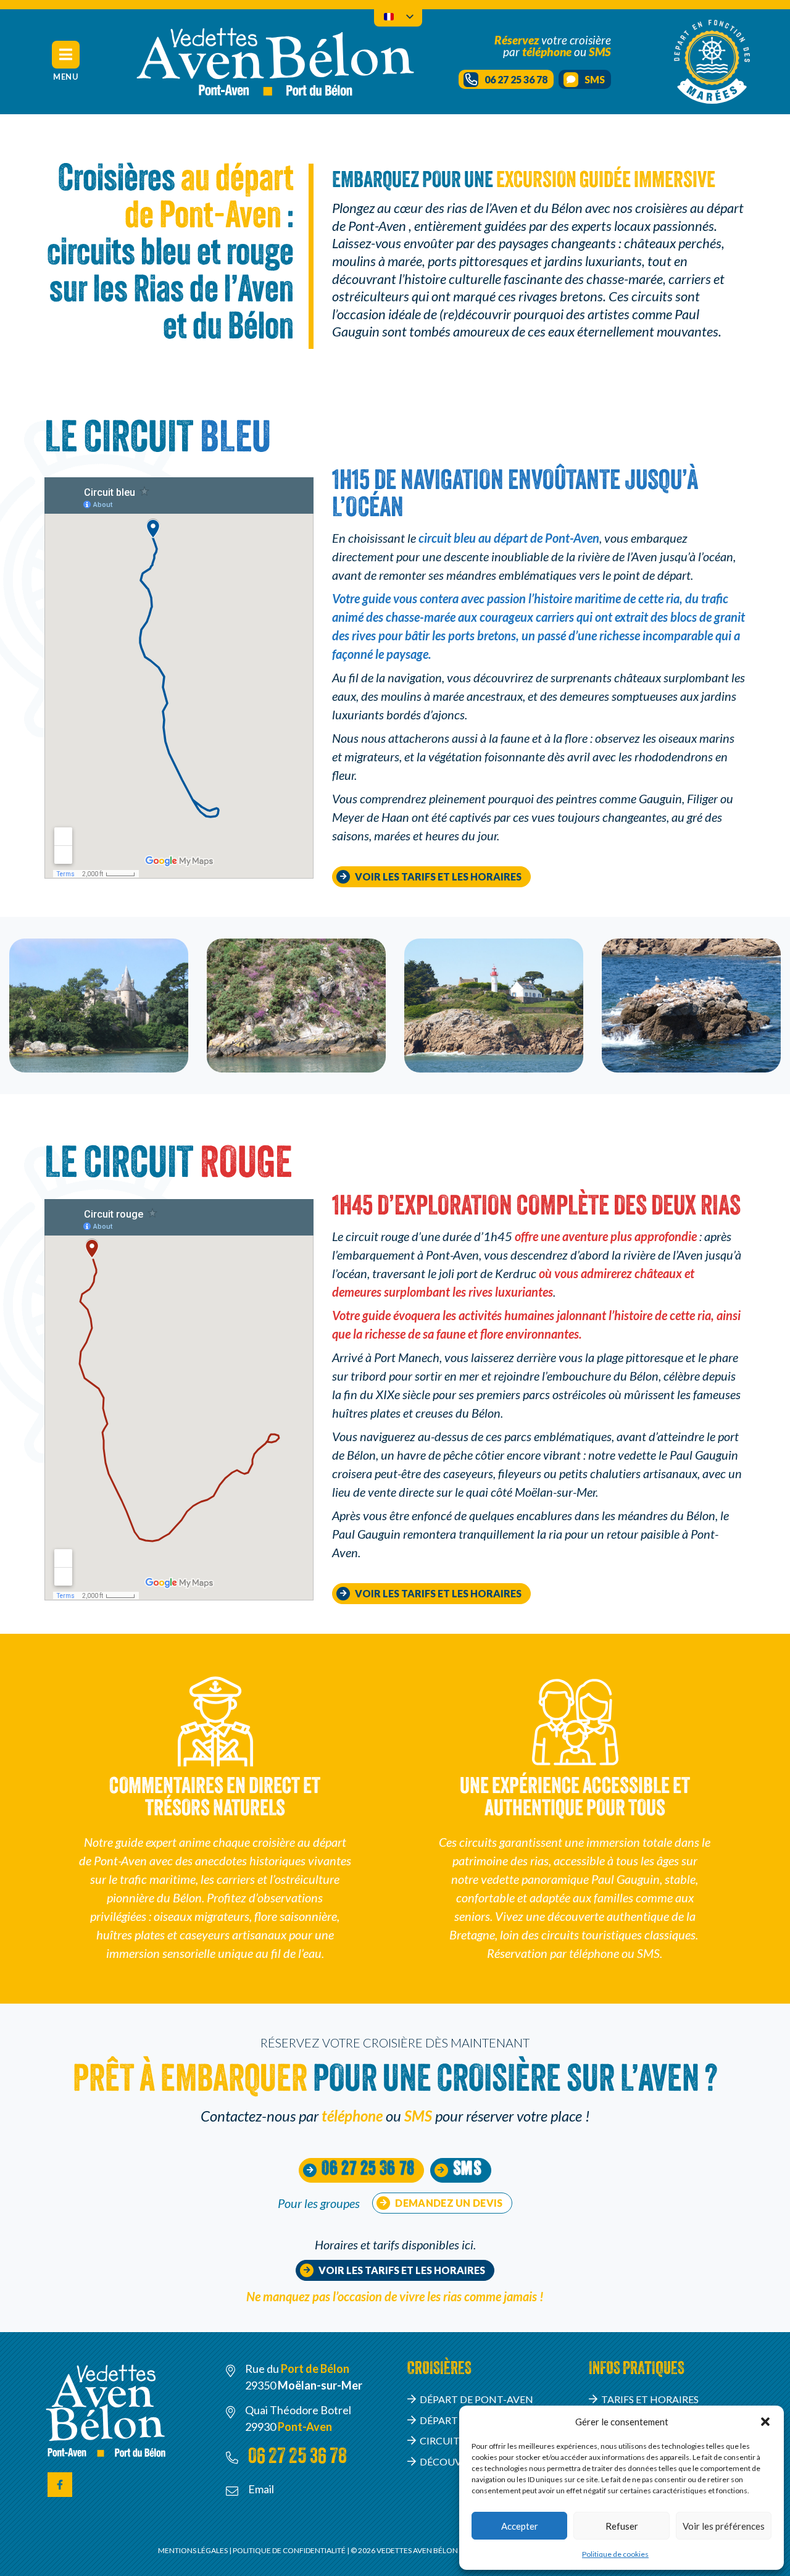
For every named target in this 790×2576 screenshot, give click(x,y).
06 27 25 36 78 (297, 2458)
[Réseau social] (60, 2485)
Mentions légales (193, 2550)
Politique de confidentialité (290, 2550)
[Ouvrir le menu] (66, 55)
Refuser (622, 2526)
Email (261, 2489)
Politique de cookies (615, 2554)
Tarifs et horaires (650, 2399)
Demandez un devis (449, 2203)
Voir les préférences (724, 2526)
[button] (765, 2422)
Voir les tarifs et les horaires (438, 876)
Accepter (520, 2526)
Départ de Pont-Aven (476, 2399)
